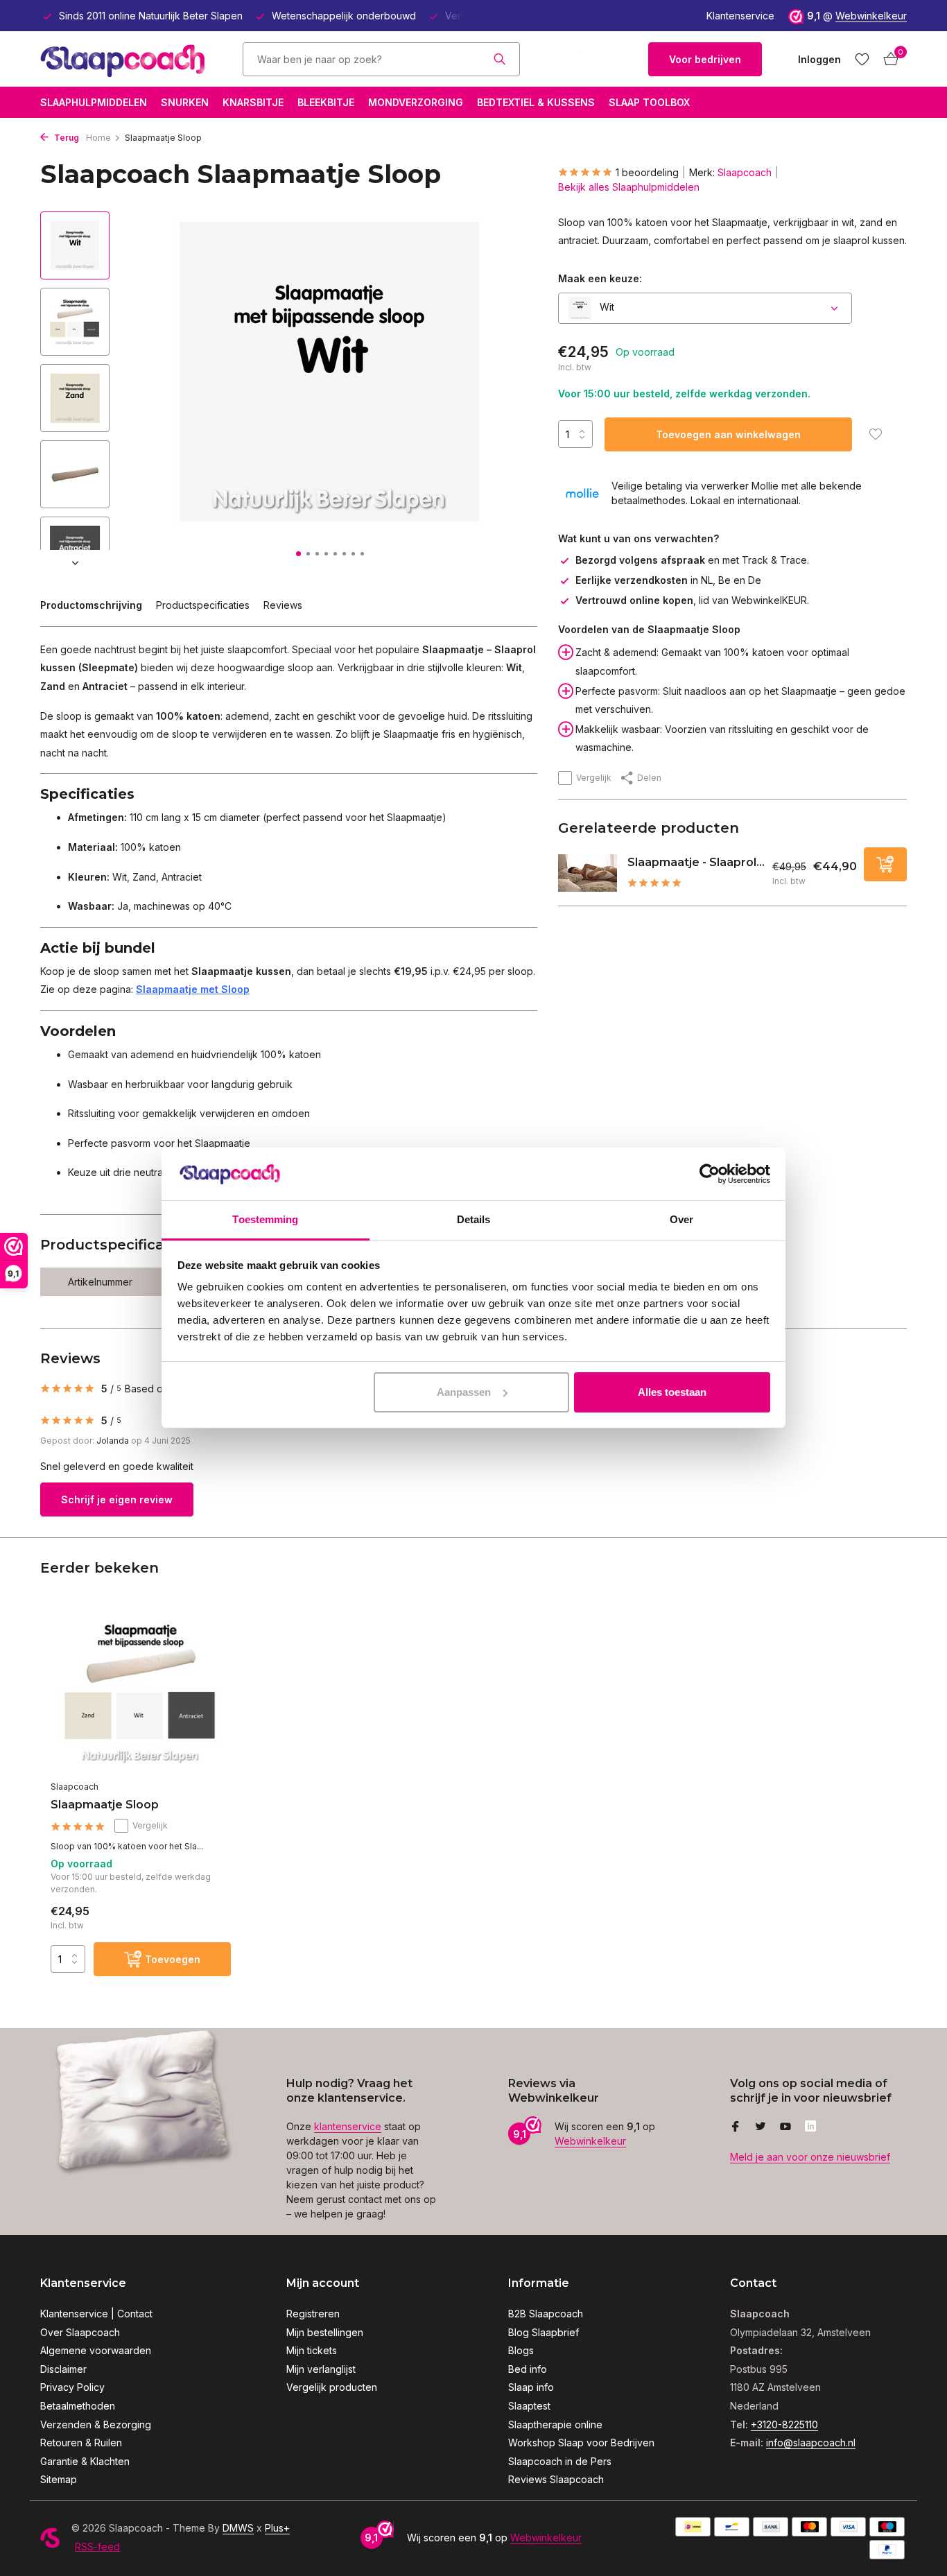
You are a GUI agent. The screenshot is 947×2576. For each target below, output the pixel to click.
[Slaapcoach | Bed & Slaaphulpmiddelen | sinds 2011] (127, 59)
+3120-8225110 (784, 2424)
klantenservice (348, 2126)
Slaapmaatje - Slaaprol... (696, 862)
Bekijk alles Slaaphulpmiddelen (629, 187)
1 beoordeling (647, 172)
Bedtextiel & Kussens (536, 102)
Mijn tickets (312, 2350)
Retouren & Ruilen (81, 2443)
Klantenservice (740, 16)
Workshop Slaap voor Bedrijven (581, 2443)
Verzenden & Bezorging (96, 2424)
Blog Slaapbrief (544, 2332)
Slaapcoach (745, 172)
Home (98, 138)
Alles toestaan (672, 1392)
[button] (298, 554)
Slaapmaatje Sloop (105, 1805)
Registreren (313, 2314)
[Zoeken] (499, 59)
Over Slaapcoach (80, 2332)
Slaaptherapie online (555, 2424)
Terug (66, 138)
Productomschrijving (91, 605)
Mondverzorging (416, 102)
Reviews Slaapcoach (556, 2479)
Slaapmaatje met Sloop (193, 989)
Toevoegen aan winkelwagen (728, 434)
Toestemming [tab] (265, 1219)
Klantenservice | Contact (96, 2314)
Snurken (185, 102)
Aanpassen (464, 1392)
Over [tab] (681, 1219)
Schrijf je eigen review (117, 1499)
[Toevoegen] (885, 864)
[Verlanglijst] (862, 59)
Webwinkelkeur (871, 16)
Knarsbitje (253, 102)
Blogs (521, 2350)
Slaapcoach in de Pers (560, 2461)
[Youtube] (785, 2127)
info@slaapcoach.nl (811, 2443)
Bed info (528, 2369)
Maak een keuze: (600, 278)
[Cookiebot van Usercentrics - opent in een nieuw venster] (710, 1174)
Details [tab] (474, 1219)
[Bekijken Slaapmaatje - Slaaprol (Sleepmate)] (588, 873)
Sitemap (59, 2479)
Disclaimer (63, 2369)
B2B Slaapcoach (546, 2314)
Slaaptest (529, 2406)
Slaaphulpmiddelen (94, 102)
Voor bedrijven (705, 59)
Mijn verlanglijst (321, 2369)
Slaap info (531, 2387)
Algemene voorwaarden (96, 2350)
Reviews (283, 605)
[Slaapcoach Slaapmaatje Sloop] (141, 1692)
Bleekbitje (326, 102)
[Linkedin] (810, 2127)
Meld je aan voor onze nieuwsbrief (810, 2157)
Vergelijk (594, 778)
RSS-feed (97, 2547)
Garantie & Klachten (85, 2461)
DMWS (238, 2528)
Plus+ (277, 2528)
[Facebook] (736, 2127)
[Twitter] (761, 2127)
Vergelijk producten (332, 2387)
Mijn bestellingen (325, 2332)
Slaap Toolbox (649, 102)
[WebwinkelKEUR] (584, 59)
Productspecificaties (203, 605)
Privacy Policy (72, 2387)
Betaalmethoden (78, 2406)
